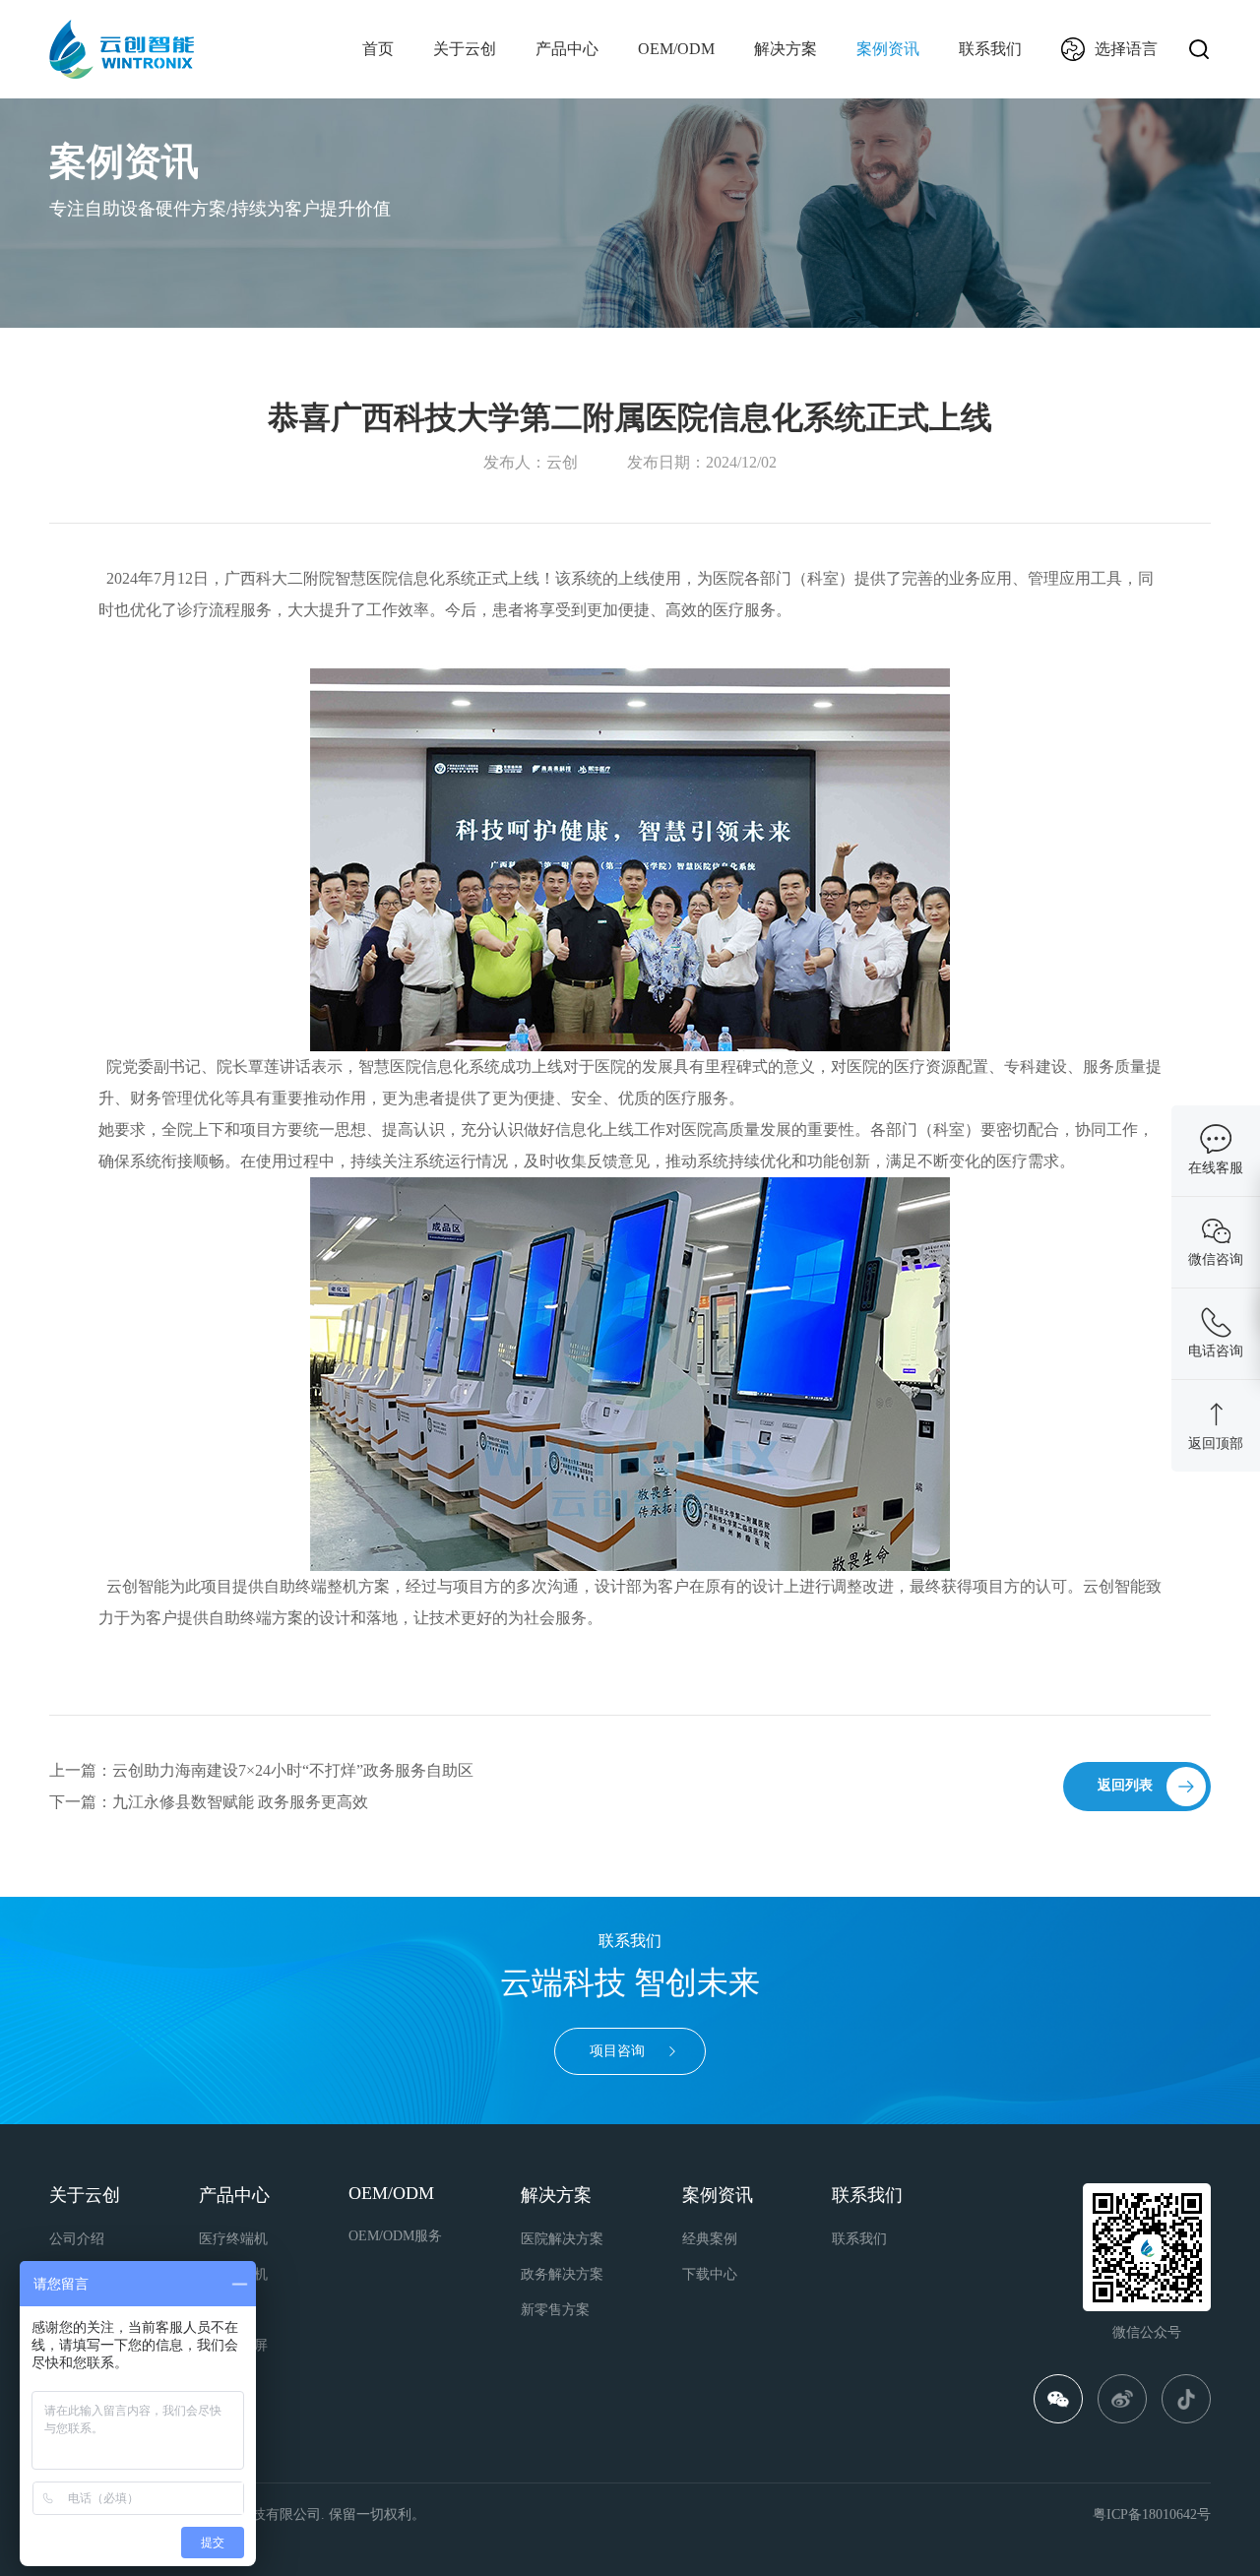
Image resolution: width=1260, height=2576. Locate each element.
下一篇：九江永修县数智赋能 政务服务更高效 (209, 1802)
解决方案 (786, 49)
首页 (378, 49)
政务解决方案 (562, 2274)
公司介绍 (77, 2239)
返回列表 (1125, 1785)
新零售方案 (555, 2310)
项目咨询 (617, 2051)
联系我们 (990, 49)
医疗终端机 (233, 2239)
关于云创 (465, 49)
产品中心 (567, 49)
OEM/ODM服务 (395, 2236)
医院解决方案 (562, 2239)
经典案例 (710, 2239)
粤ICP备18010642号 (1152, 2514)
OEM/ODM (676, 49)
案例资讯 (888, 49)
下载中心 (710, 2274)
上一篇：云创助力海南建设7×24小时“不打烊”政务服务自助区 (261, 1770)
